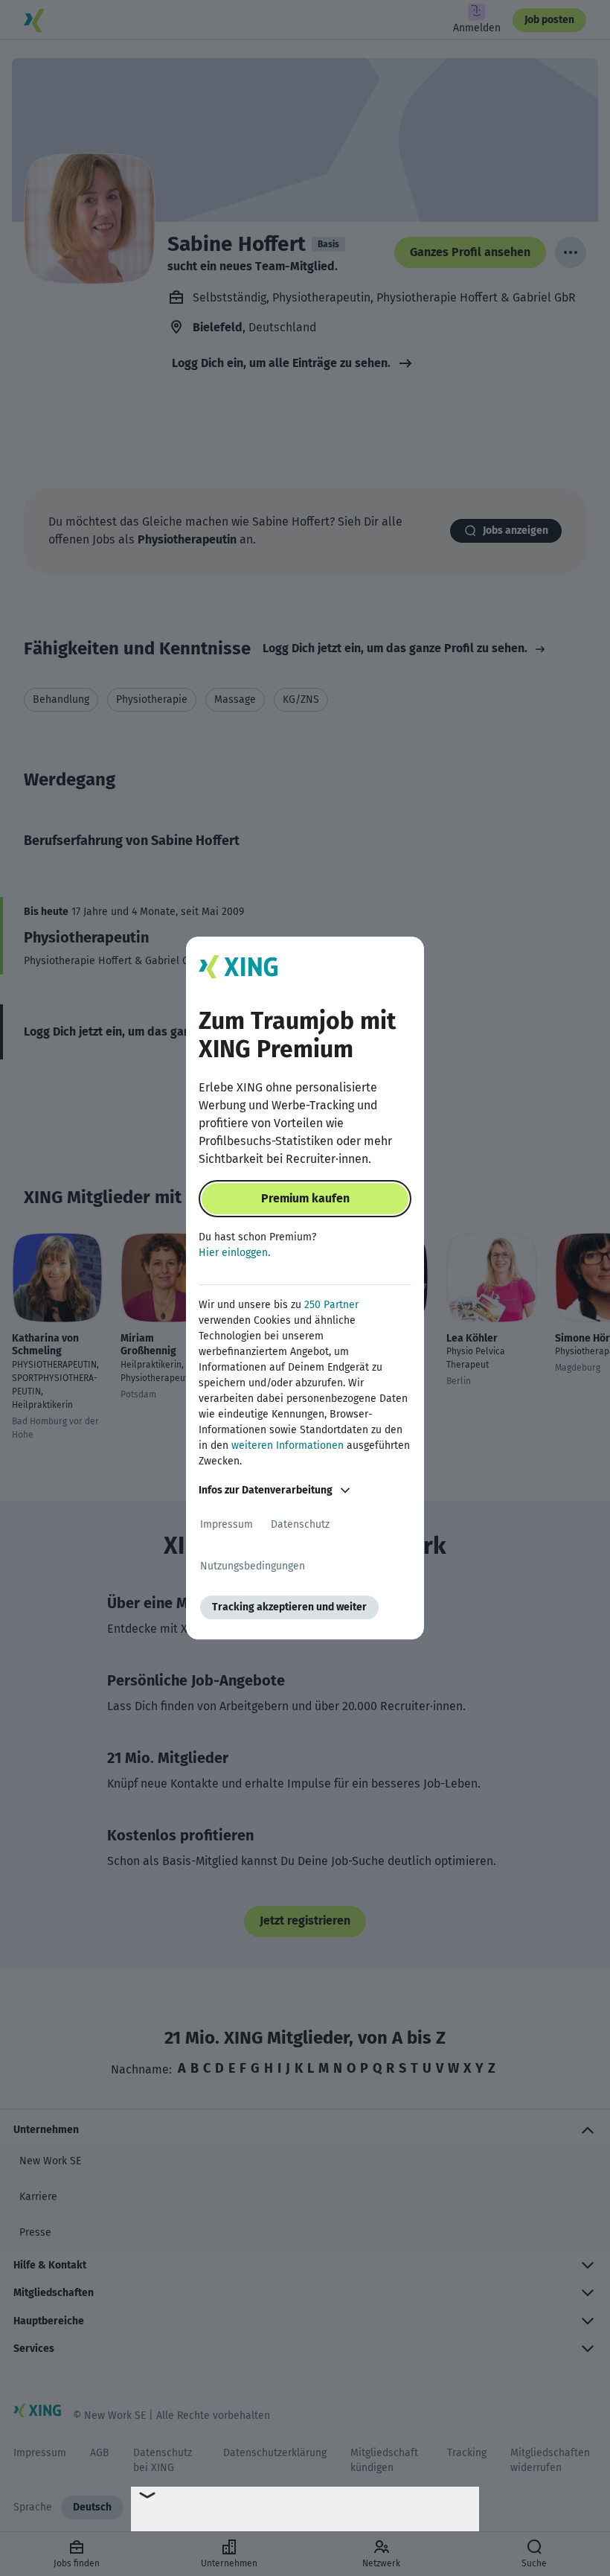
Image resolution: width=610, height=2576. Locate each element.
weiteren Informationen (288, 1445)
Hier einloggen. (234, 1253)
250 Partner (331, 1305)
